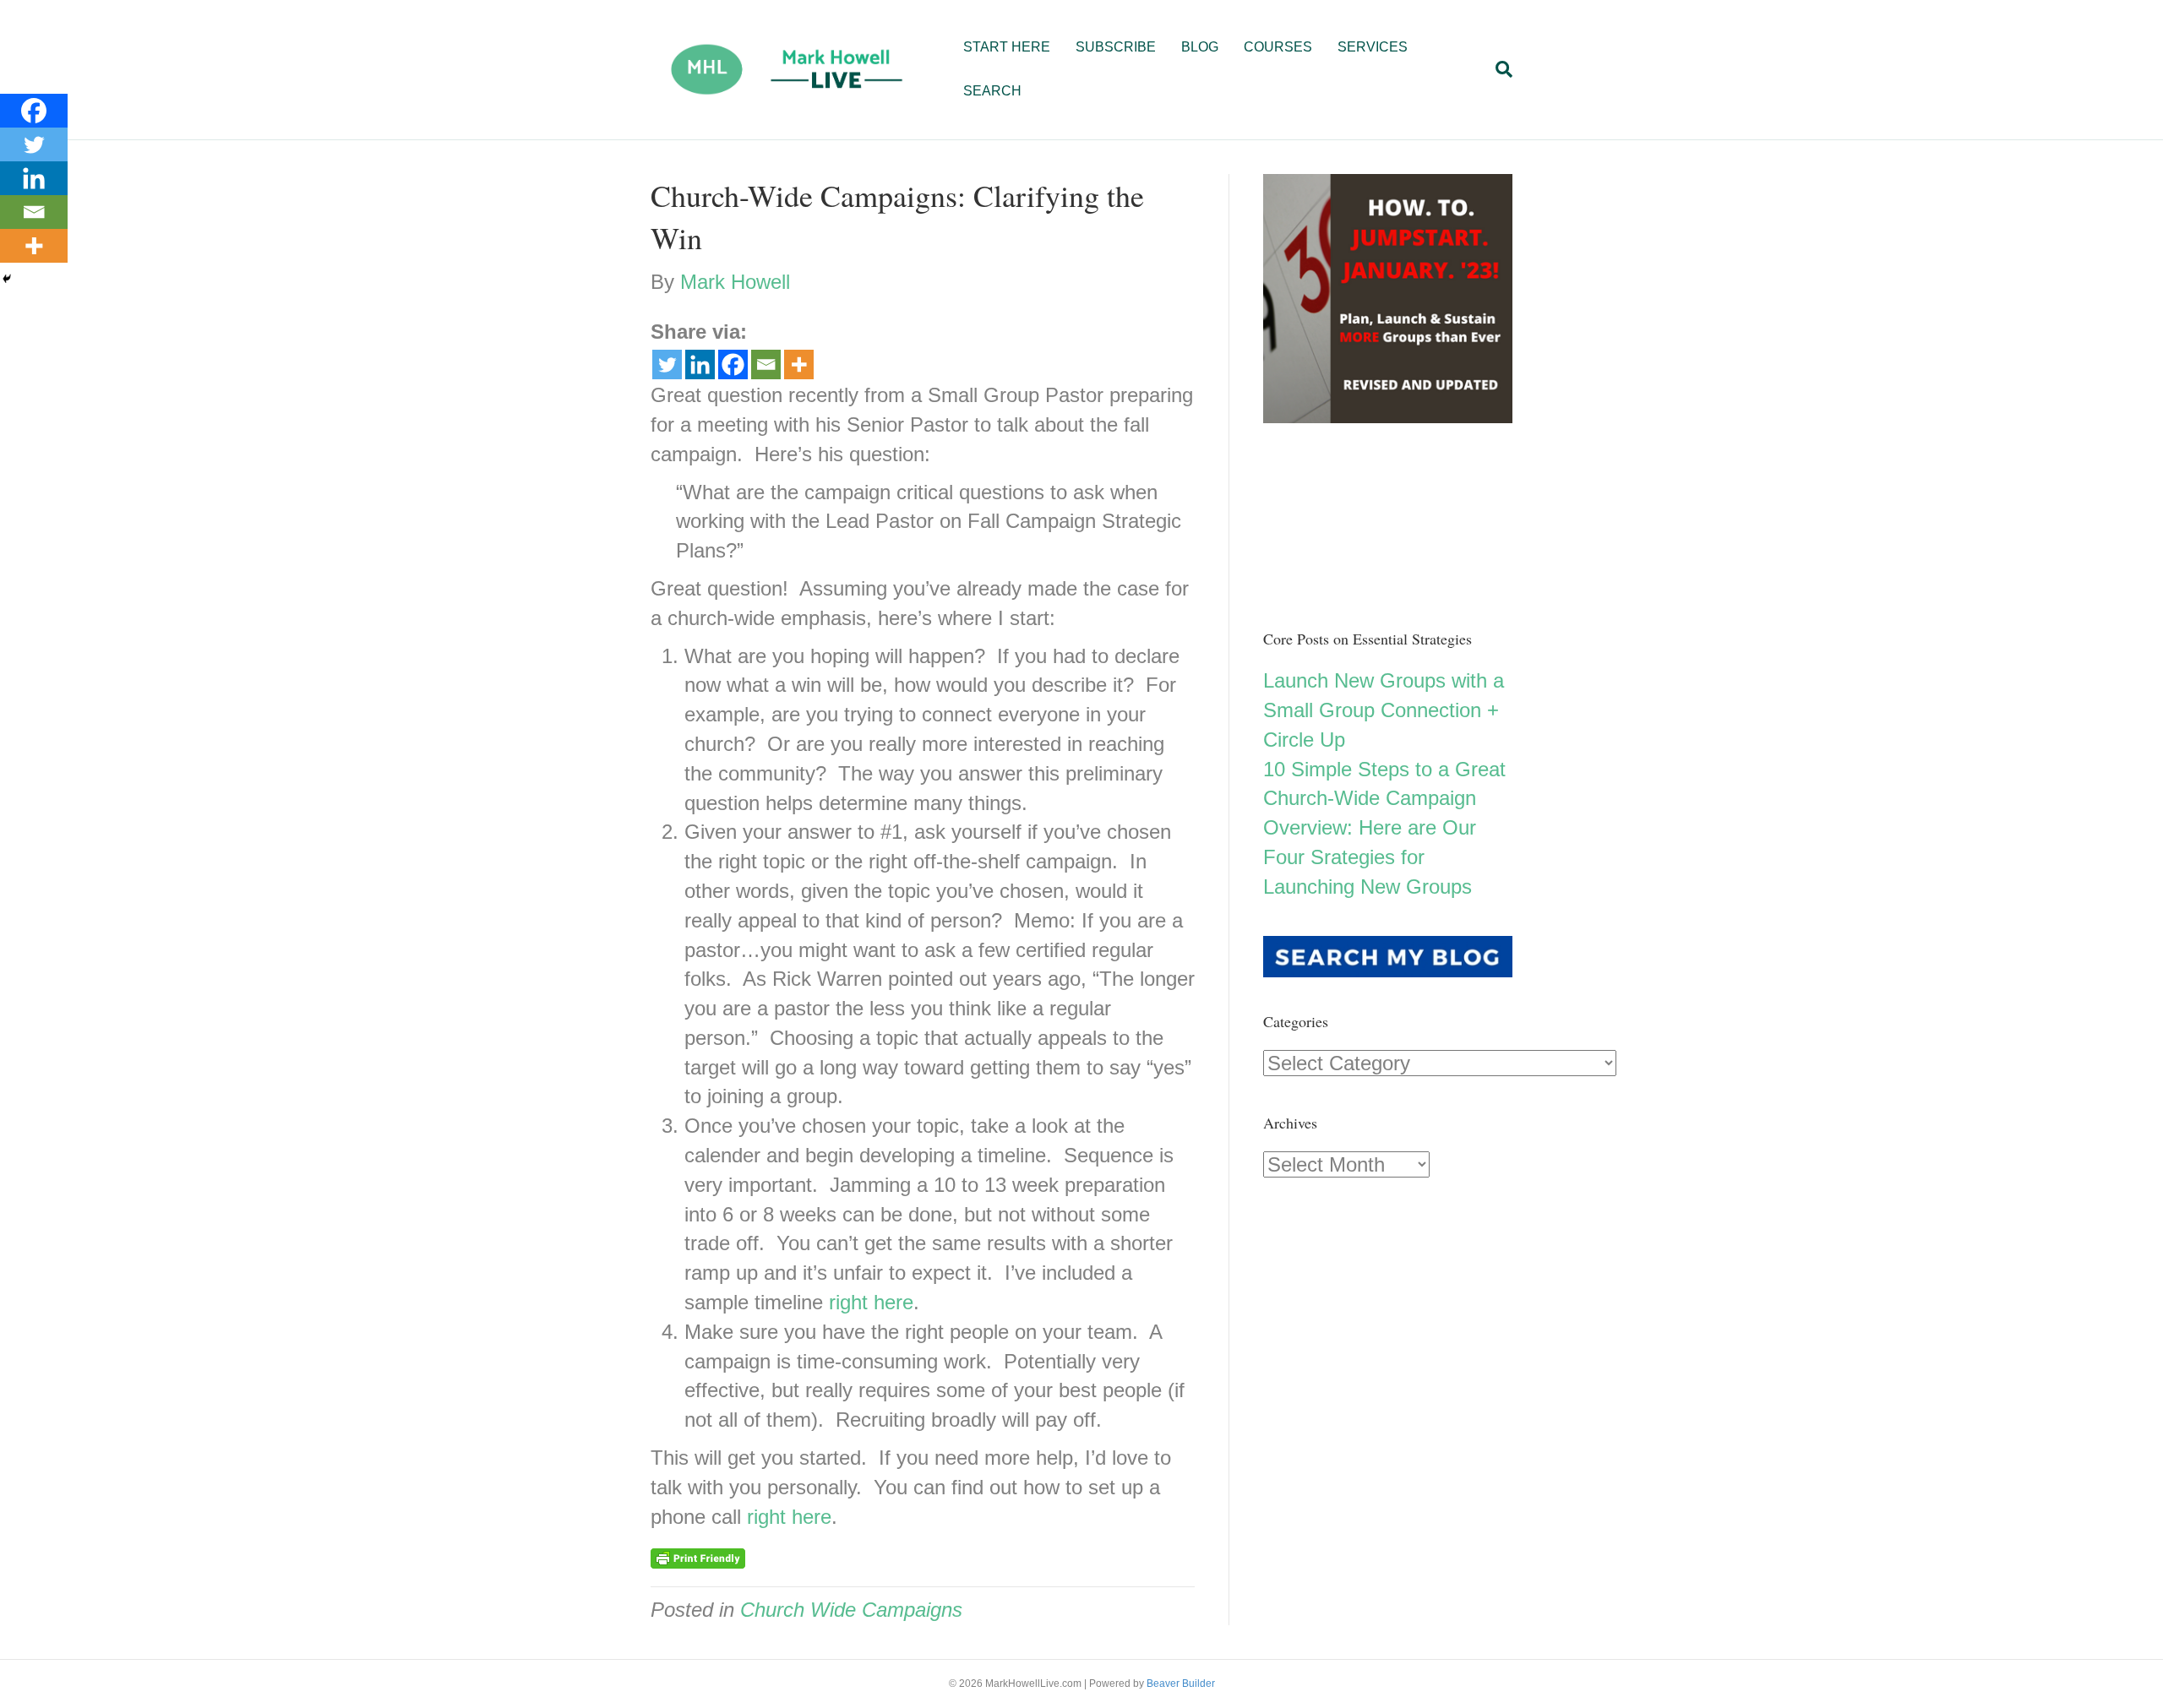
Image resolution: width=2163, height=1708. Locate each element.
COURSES (1278, 47)
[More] (799, 364)
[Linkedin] (700, 364)
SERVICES (1373, 47)
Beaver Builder (1181, 1684)
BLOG (1200, 47)
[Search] (1498, 69)
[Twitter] (667, 364)
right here (871, 1302)
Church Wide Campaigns (851, 1610)
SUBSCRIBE (1116, 47)
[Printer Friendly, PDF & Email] (698, 1557)
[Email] (766, 364)
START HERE (1007, 47)
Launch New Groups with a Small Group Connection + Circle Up (1384, 710)
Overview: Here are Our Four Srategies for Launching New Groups (1370, 857)
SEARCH (992, 91)
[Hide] (7, 279)
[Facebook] (733, 364)
